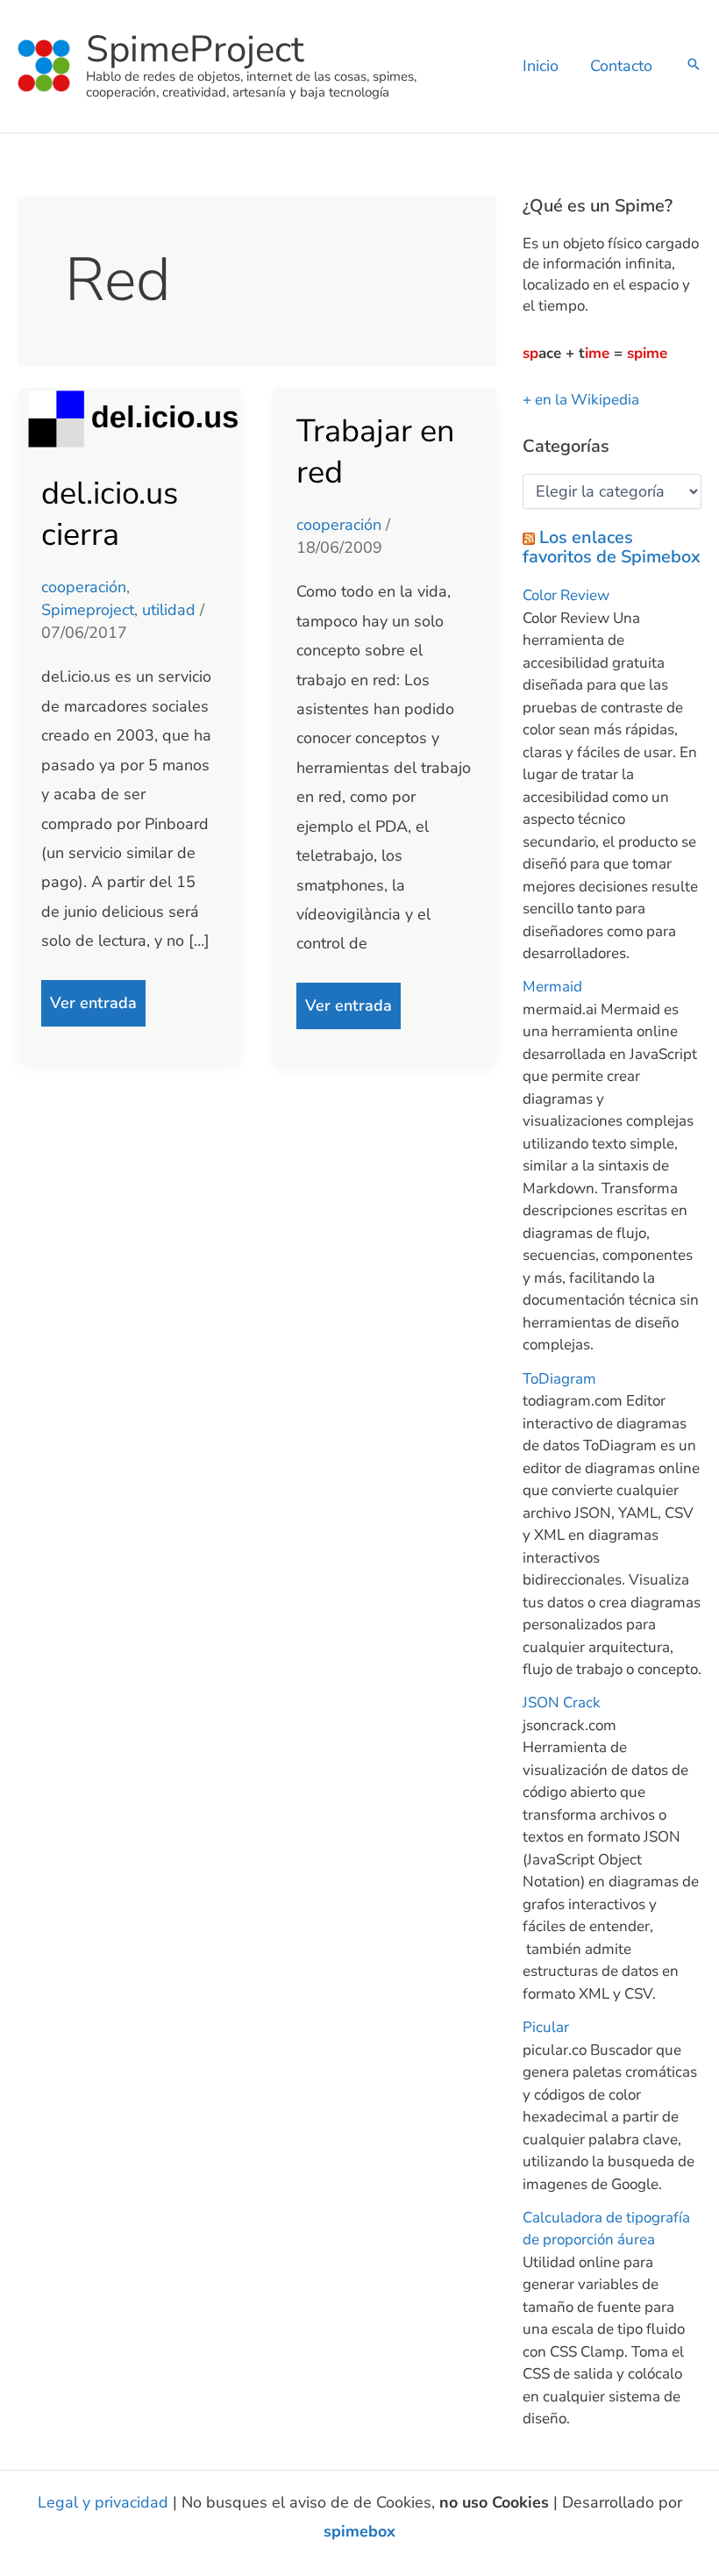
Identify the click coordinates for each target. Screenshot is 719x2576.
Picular (546, 2027)
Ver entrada (93, 997)
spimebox (359, 2531)
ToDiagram (559, 1379)
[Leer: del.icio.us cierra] (129, 418)
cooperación (84, 587)
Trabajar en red (375, 452)
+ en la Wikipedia (581, 400)
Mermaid (552, 987)
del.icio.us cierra (110, 514)
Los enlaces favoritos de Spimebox (612, 547)
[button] (694, 66)
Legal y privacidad (103, 2502)
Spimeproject (88, 610)
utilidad (169, 610)
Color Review (566, 595)
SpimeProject (195, 50)
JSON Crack (562, 1703)
